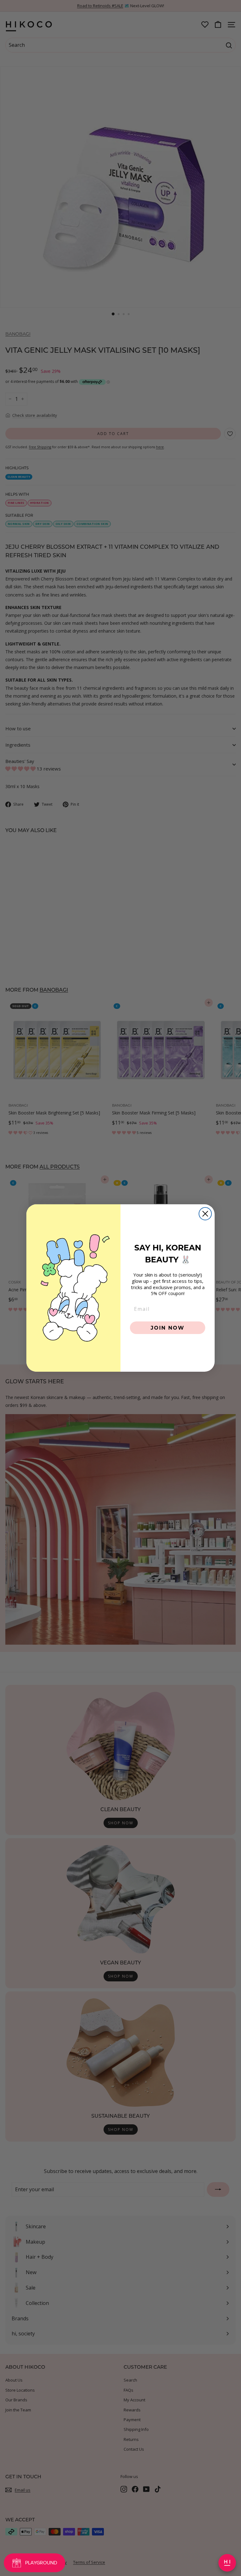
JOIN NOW (168, 1328)
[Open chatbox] (227, 2563)
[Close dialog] (205, 1214)
